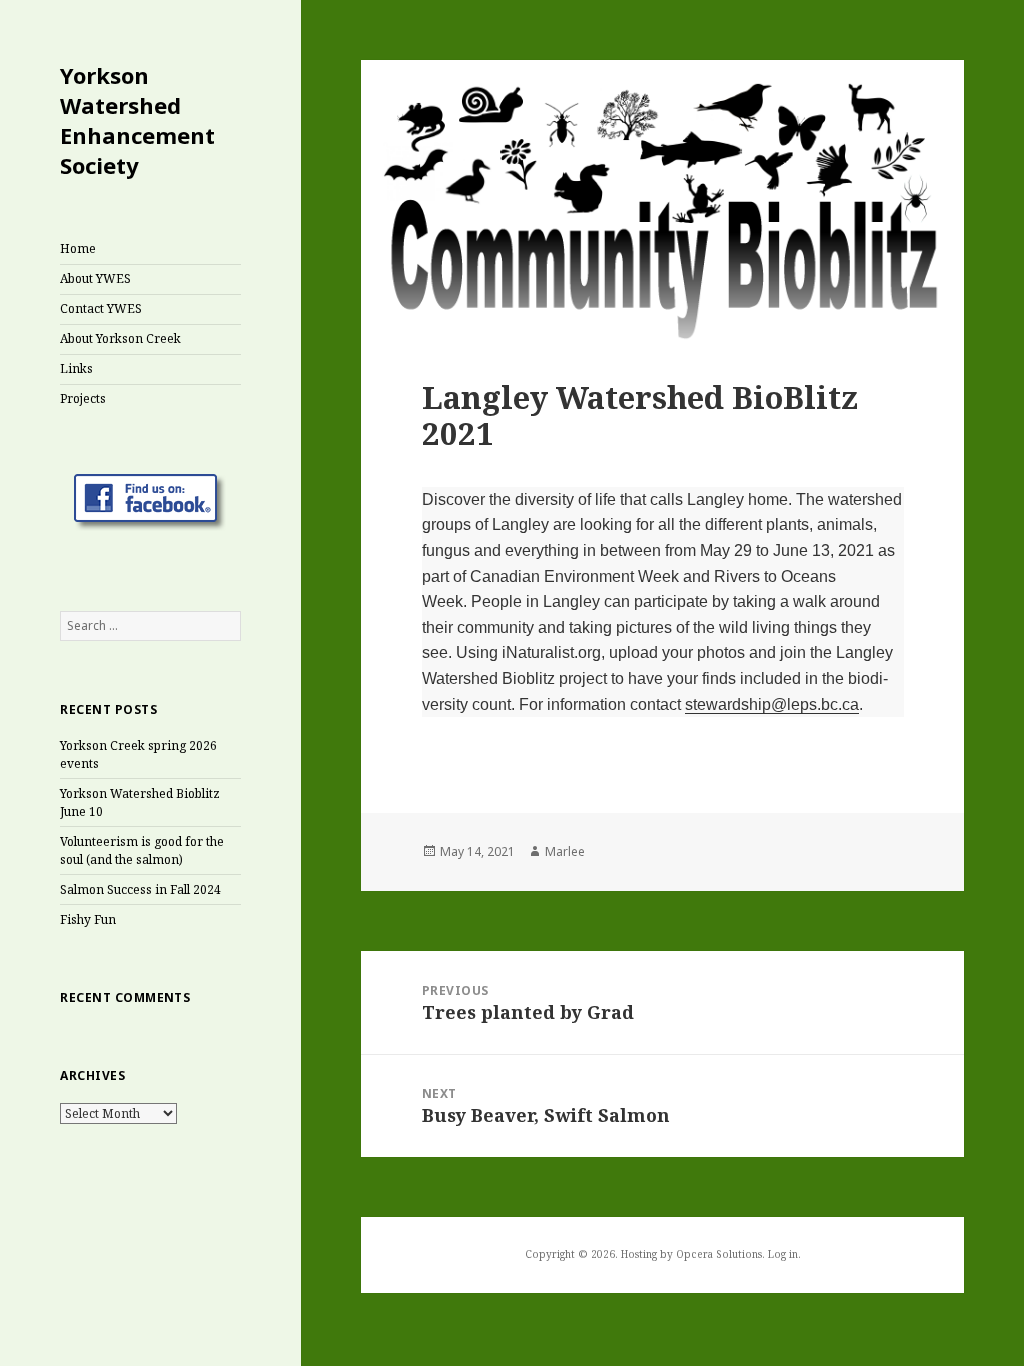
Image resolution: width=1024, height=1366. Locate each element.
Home (78, 248)
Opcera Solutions (719, 1254)
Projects (83, 398)
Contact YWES (101, 308)
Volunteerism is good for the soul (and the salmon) (142, 850)
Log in (783, 1254)
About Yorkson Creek (120, 338)
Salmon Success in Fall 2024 (140, 889)
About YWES (95, 278)
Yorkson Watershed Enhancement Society (137, 120)
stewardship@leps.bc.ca (772, 704)
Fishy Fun (88, 919)
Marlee (565, 851)
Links (76, 368)
